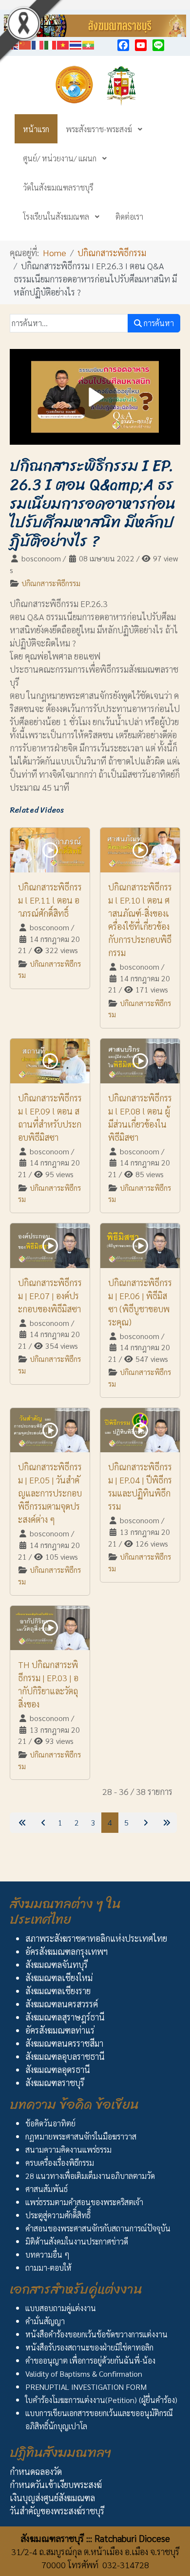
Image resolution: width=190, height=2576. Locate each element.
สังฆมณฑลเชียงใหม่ (59, 1977)
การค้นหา (158, 323)
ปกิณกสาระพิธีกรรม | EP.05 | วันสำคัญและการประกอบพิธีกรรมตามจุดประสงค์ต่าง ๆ (50, 1493)
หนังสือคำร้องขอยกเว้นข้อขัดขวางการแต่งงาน (96, 2334)
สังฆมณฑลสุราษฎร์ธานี (65, 2017)
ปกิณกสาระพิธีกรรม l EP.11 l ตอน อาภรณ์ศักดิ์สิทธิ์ (50, 900)
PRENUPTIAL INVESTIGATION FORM (86, 2387)
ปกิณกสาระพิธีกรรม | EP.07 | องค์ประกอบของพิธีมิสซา (50, 1296)
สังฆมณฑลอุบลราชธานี (65, 2056)
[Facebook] (123, 45)
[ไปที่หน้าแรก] (21, 1823)
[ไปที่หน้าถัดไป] (144, 1823)
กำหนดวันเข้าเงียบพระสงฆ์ (56, 2484)
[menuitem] (36, 129)
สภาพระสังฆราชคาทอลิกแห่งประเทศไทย (96, 1938)
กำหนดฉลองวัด (36, 2471)
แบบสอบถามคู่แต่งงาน (61, 2308)
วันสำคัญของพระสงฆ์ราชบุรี (57, 2511)
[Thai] (76, 44)
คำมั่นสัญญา (45, 2321)
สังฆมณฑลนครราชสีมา (64, 2043)
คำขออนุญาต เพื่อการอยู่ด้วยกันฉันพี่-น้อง (90, 2360)
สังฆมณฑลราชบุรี (55, 2082)
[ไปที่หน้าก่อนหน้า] (42, 1823)
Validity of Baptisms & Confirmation (84, 2374)
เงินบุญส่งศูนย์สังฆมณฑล (52, 2498)
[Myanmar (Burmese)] (89, 44)
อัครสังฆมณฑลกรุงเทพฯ (66, 1951)
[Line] (158, 45)
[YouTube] (141, 45)
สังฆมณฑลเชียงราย (58, 1991)
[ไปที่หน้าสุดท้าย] (165, 1823)
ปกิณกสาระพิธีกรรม (51, 583)
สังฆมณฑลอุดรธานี (58, 2069)
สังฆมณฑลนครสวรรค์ (62, 2004)
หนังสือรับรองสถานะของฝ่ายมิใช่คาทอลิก (89, 2347)
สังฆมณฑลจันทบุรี (57, 1964)
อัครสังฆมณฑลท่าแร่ (60, 2030)
